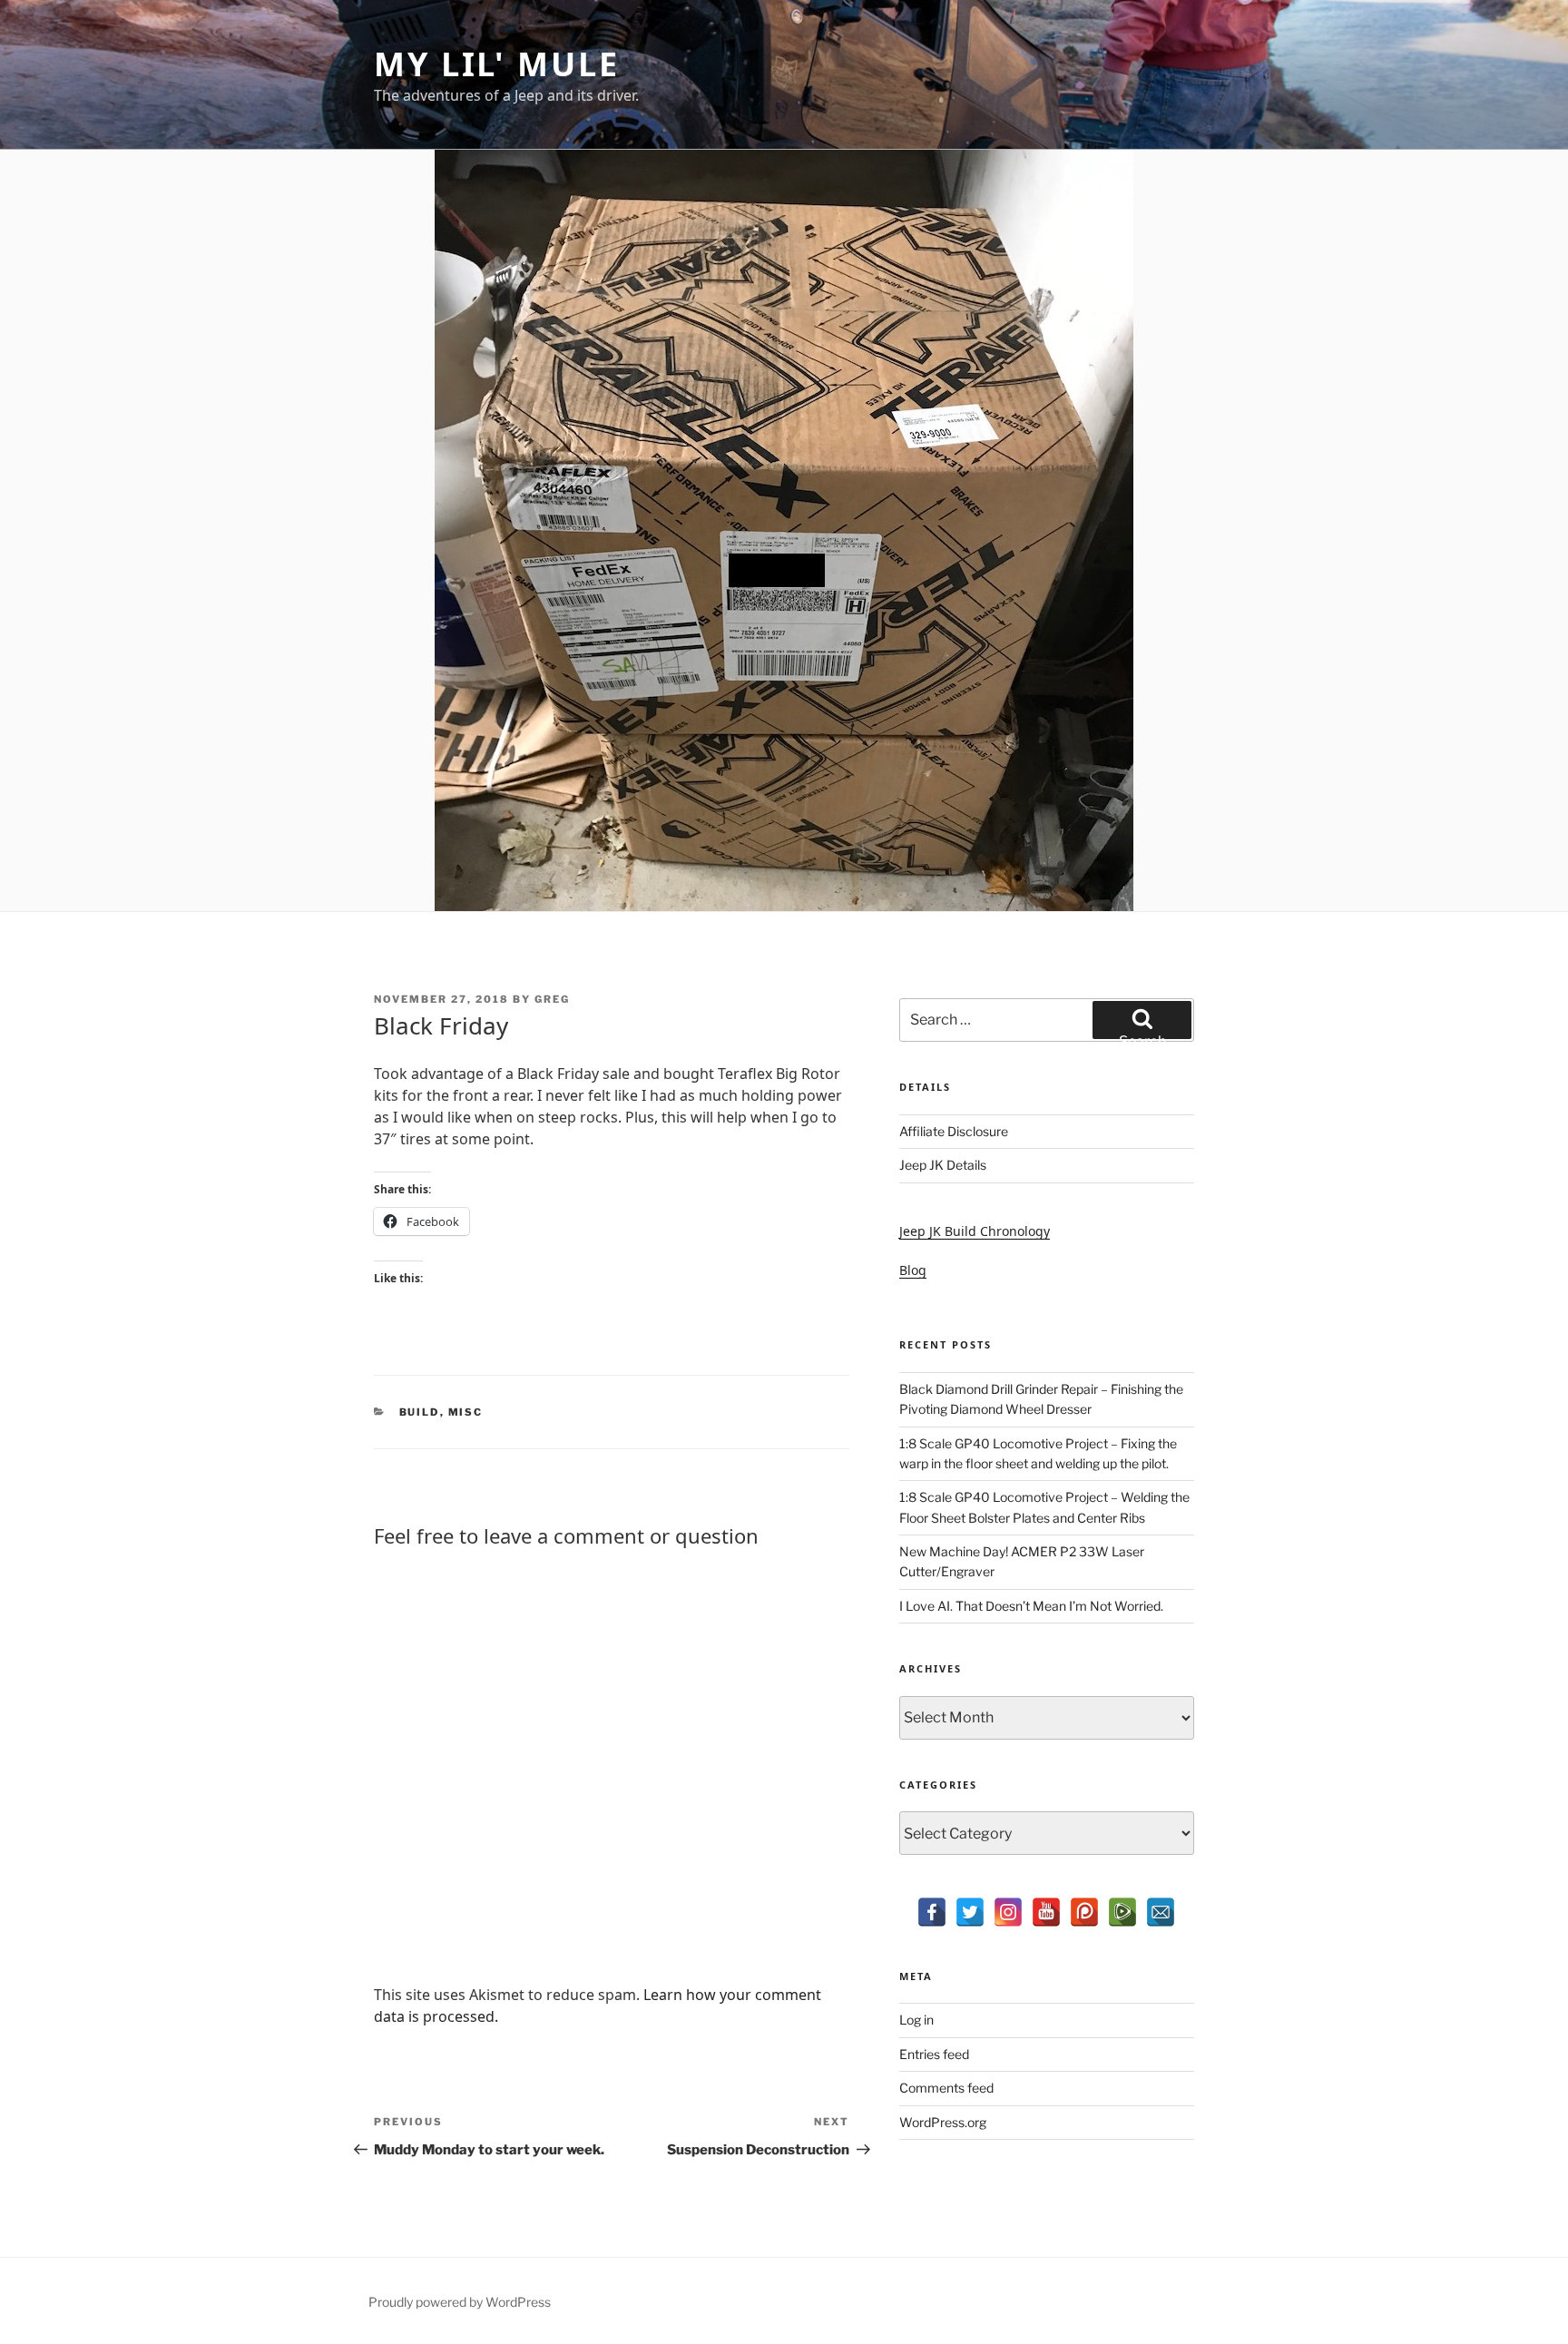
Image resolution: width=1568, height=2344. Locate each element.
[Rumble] (1122, 1912)
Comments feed (946, 2088)
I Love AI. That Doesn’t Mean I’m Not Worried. (1031, 1606)
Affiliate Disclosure (954, 1131)
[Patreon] (1084, 1912)
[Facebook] (932, 1912)
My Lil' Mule (497, 64)
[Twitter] (970, 1912)
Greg (552, 999)
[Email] (1161, 1912)
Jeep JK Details (943, 1165)
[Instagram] (1008, 1912)
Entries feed (934, 2054)
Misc (466, 1412)
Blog (913, 1270)
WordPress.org (943, 2122)
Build (420, 1412)
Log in (916, 2020)
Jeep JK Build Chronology (975, 1231)
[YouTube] (1046, 1912)
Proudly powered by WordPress (460, 2302)
